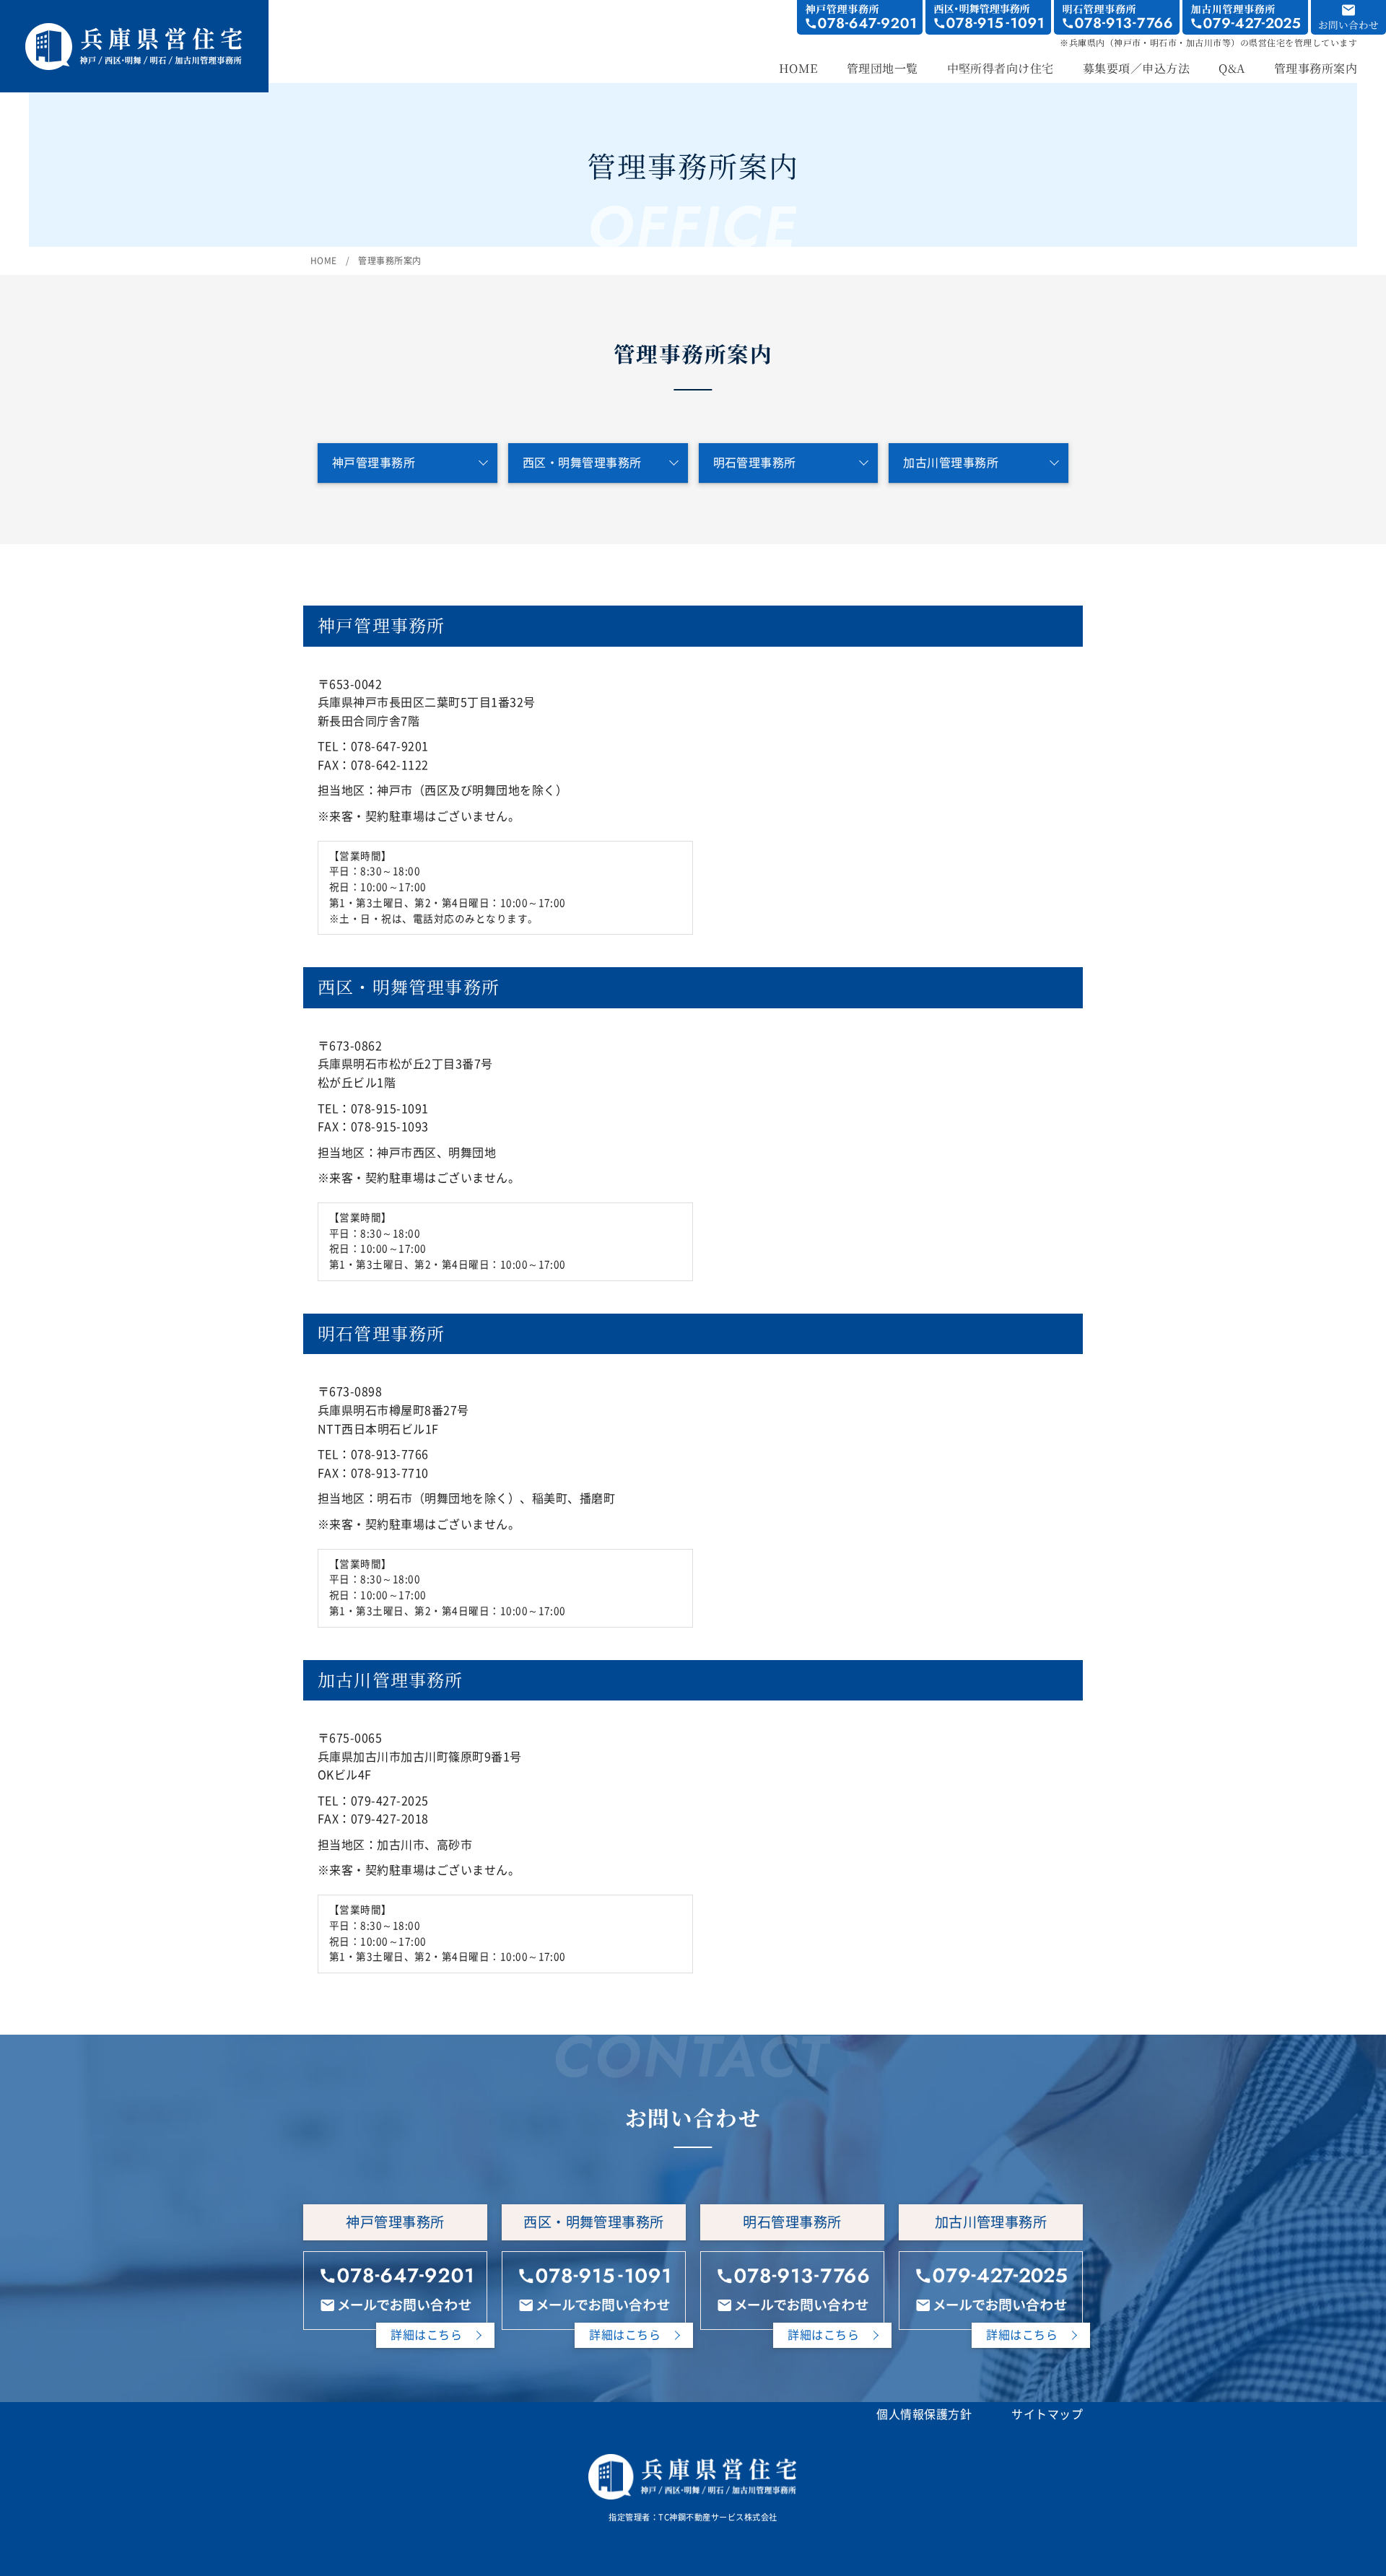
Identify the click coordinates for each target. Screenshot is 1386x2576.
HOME (798, 70)
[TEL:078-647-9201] (395, 2275)
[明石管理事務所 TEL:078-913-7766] (1117, 17)
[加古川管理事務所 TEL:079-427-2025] (1245, 17)
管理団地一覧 (882, 70)
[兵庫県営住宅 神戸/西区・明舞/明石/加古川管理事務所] (134, 30)
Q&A (1232, 70)
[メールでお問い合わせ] (395, 2305)
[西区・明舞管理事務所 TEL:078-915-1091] (988, 17)
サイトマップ (1047, 2414)
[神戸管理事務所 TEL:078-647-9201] (860, 17)
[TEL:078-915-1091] (594, 2275)
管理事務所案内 (1316, 70)
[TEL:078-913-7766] (792, 2275)
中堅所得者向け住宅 (1001, 70)
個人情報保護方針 (924, 2414)
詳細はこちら (426, 2335)
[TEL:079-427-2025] (991, 2275)
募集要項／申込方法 (1136, 70)
